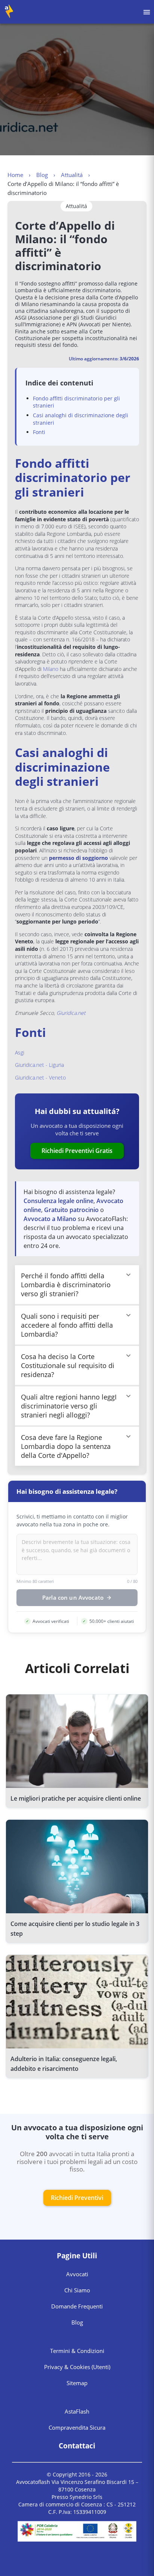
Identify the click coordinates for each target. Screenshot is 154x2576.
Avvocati (77, 2274)
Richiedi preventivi (77, 2198)
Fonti (39, 432)
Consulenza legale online (58, 1201)
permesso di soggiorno (78, 858)
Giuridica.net (71, 1013)
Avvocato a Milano (50, 1219)
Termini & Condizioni (77, 2351)
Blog (42, 175)
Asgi (20, 1052)
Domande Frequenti (77, 2306)
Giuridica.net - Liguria (39, 1065)
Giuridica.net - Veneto (40, 1078)
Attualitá (72, 175)
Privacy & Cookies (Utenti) (77, 2367)
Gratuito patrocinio (71, 1210)
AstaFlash (77, 2411)
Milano (51, 669)
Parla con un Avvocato (73, 1598)
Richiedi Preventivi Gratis (77, 1151)
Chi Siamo (77, 2290)
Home (15, 175)
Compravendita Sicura (77, 2427)
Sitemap (77, 2383)
